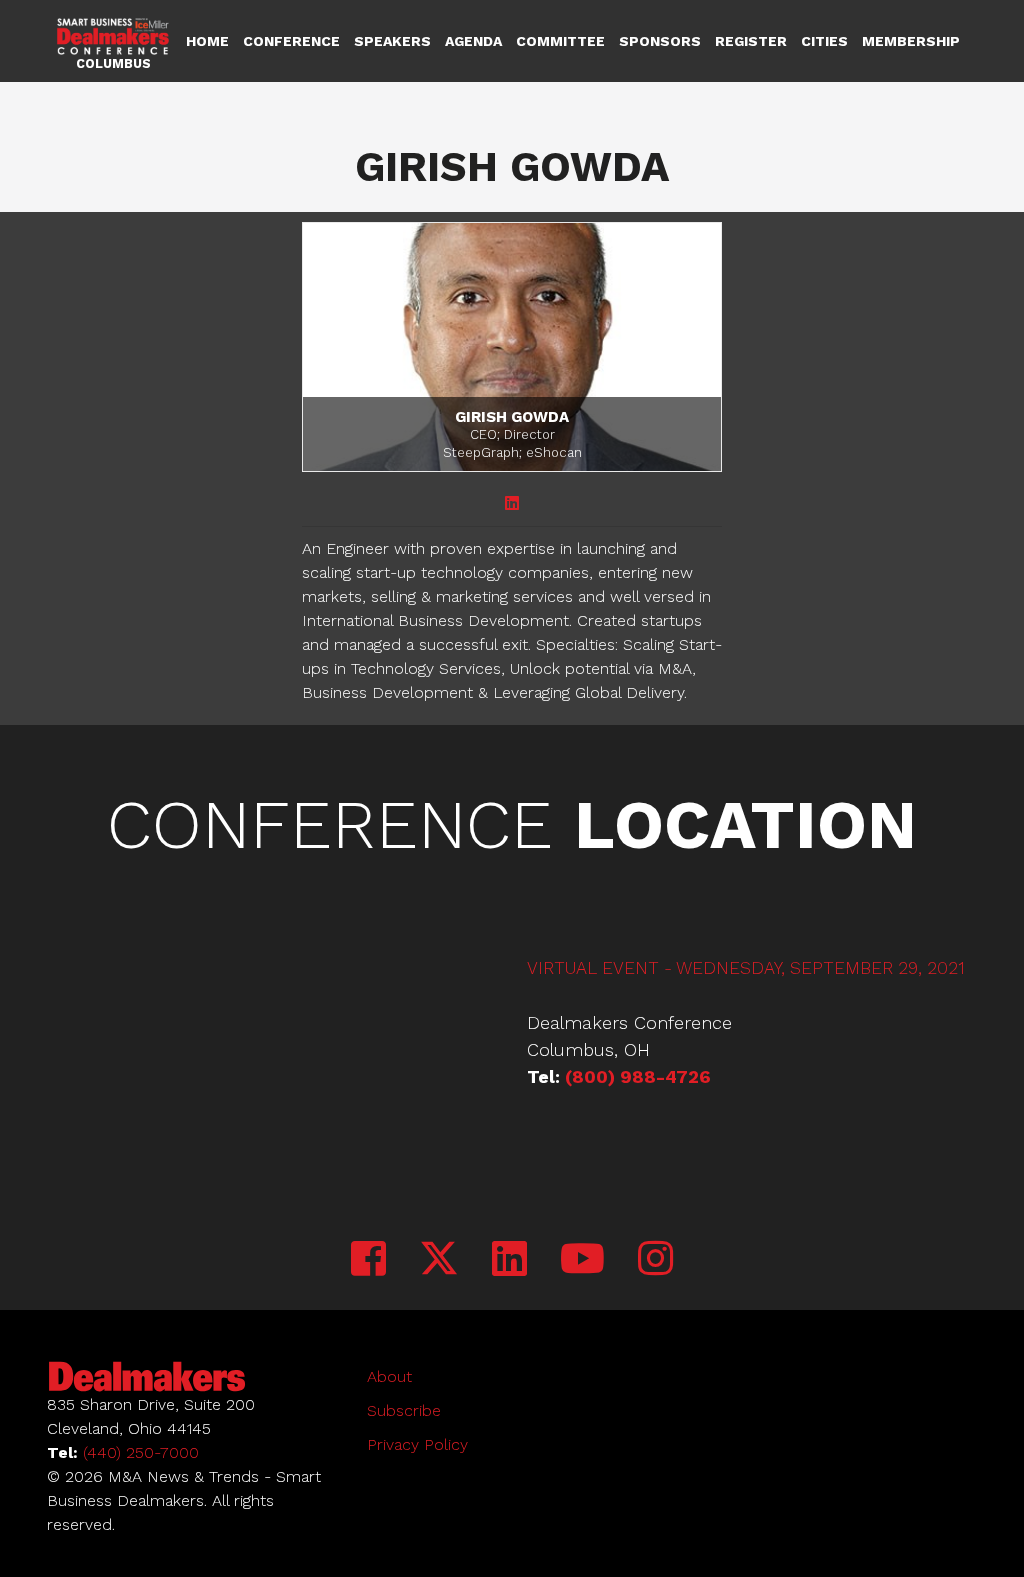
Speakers (392, 41)
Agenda (473, 41)
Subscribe (404, 1410)
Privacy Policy (417, 1444)
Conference (291, 41)
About (389, 1376)
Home (207, 41)
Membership (911, 41)
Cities (824, 41)
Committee (560, 41)
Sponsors (660, 41)
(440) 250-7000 (141, 1452)
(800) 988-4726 (638, 1076)
